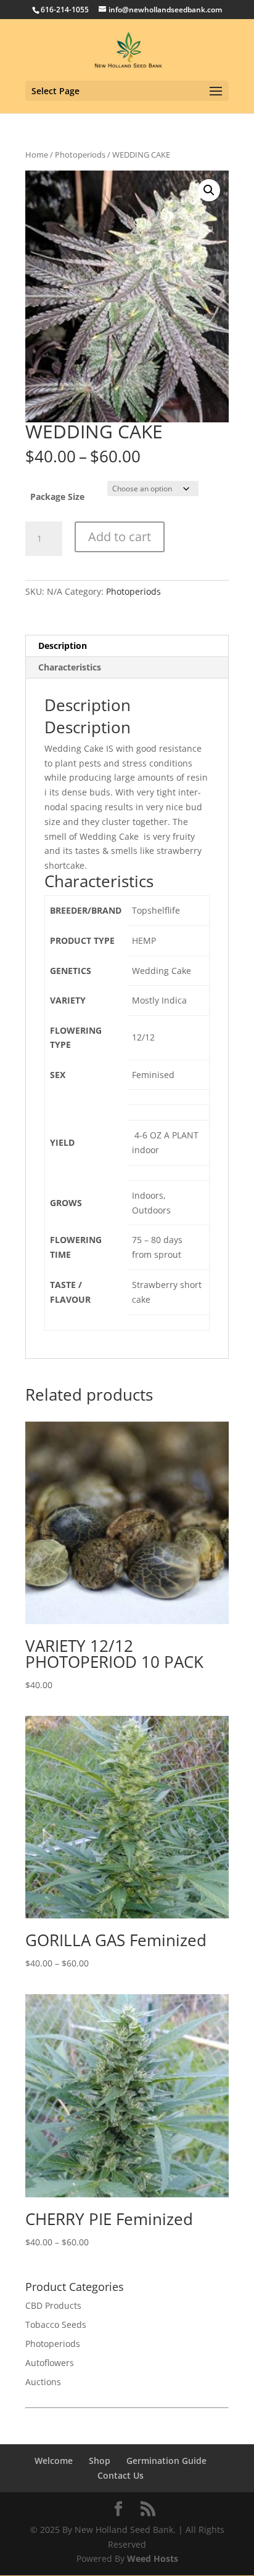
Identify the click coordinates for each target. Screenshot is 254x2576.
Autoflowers (50, 2363)
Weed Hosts (153, 2558)
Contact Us (121, 2475)
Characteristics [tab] (70, 667)
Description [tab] (63, 646)
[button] (209, 190)
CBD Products (53, 2305)
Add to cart (120, 537)
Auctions (43, 2382)
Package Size (57, 497)
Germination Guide (166, 2461)
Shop (100, 2461)
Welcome (54, 2461)
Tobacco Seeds (56, 2324)
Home (37, 155)
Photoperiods (80, 155)
